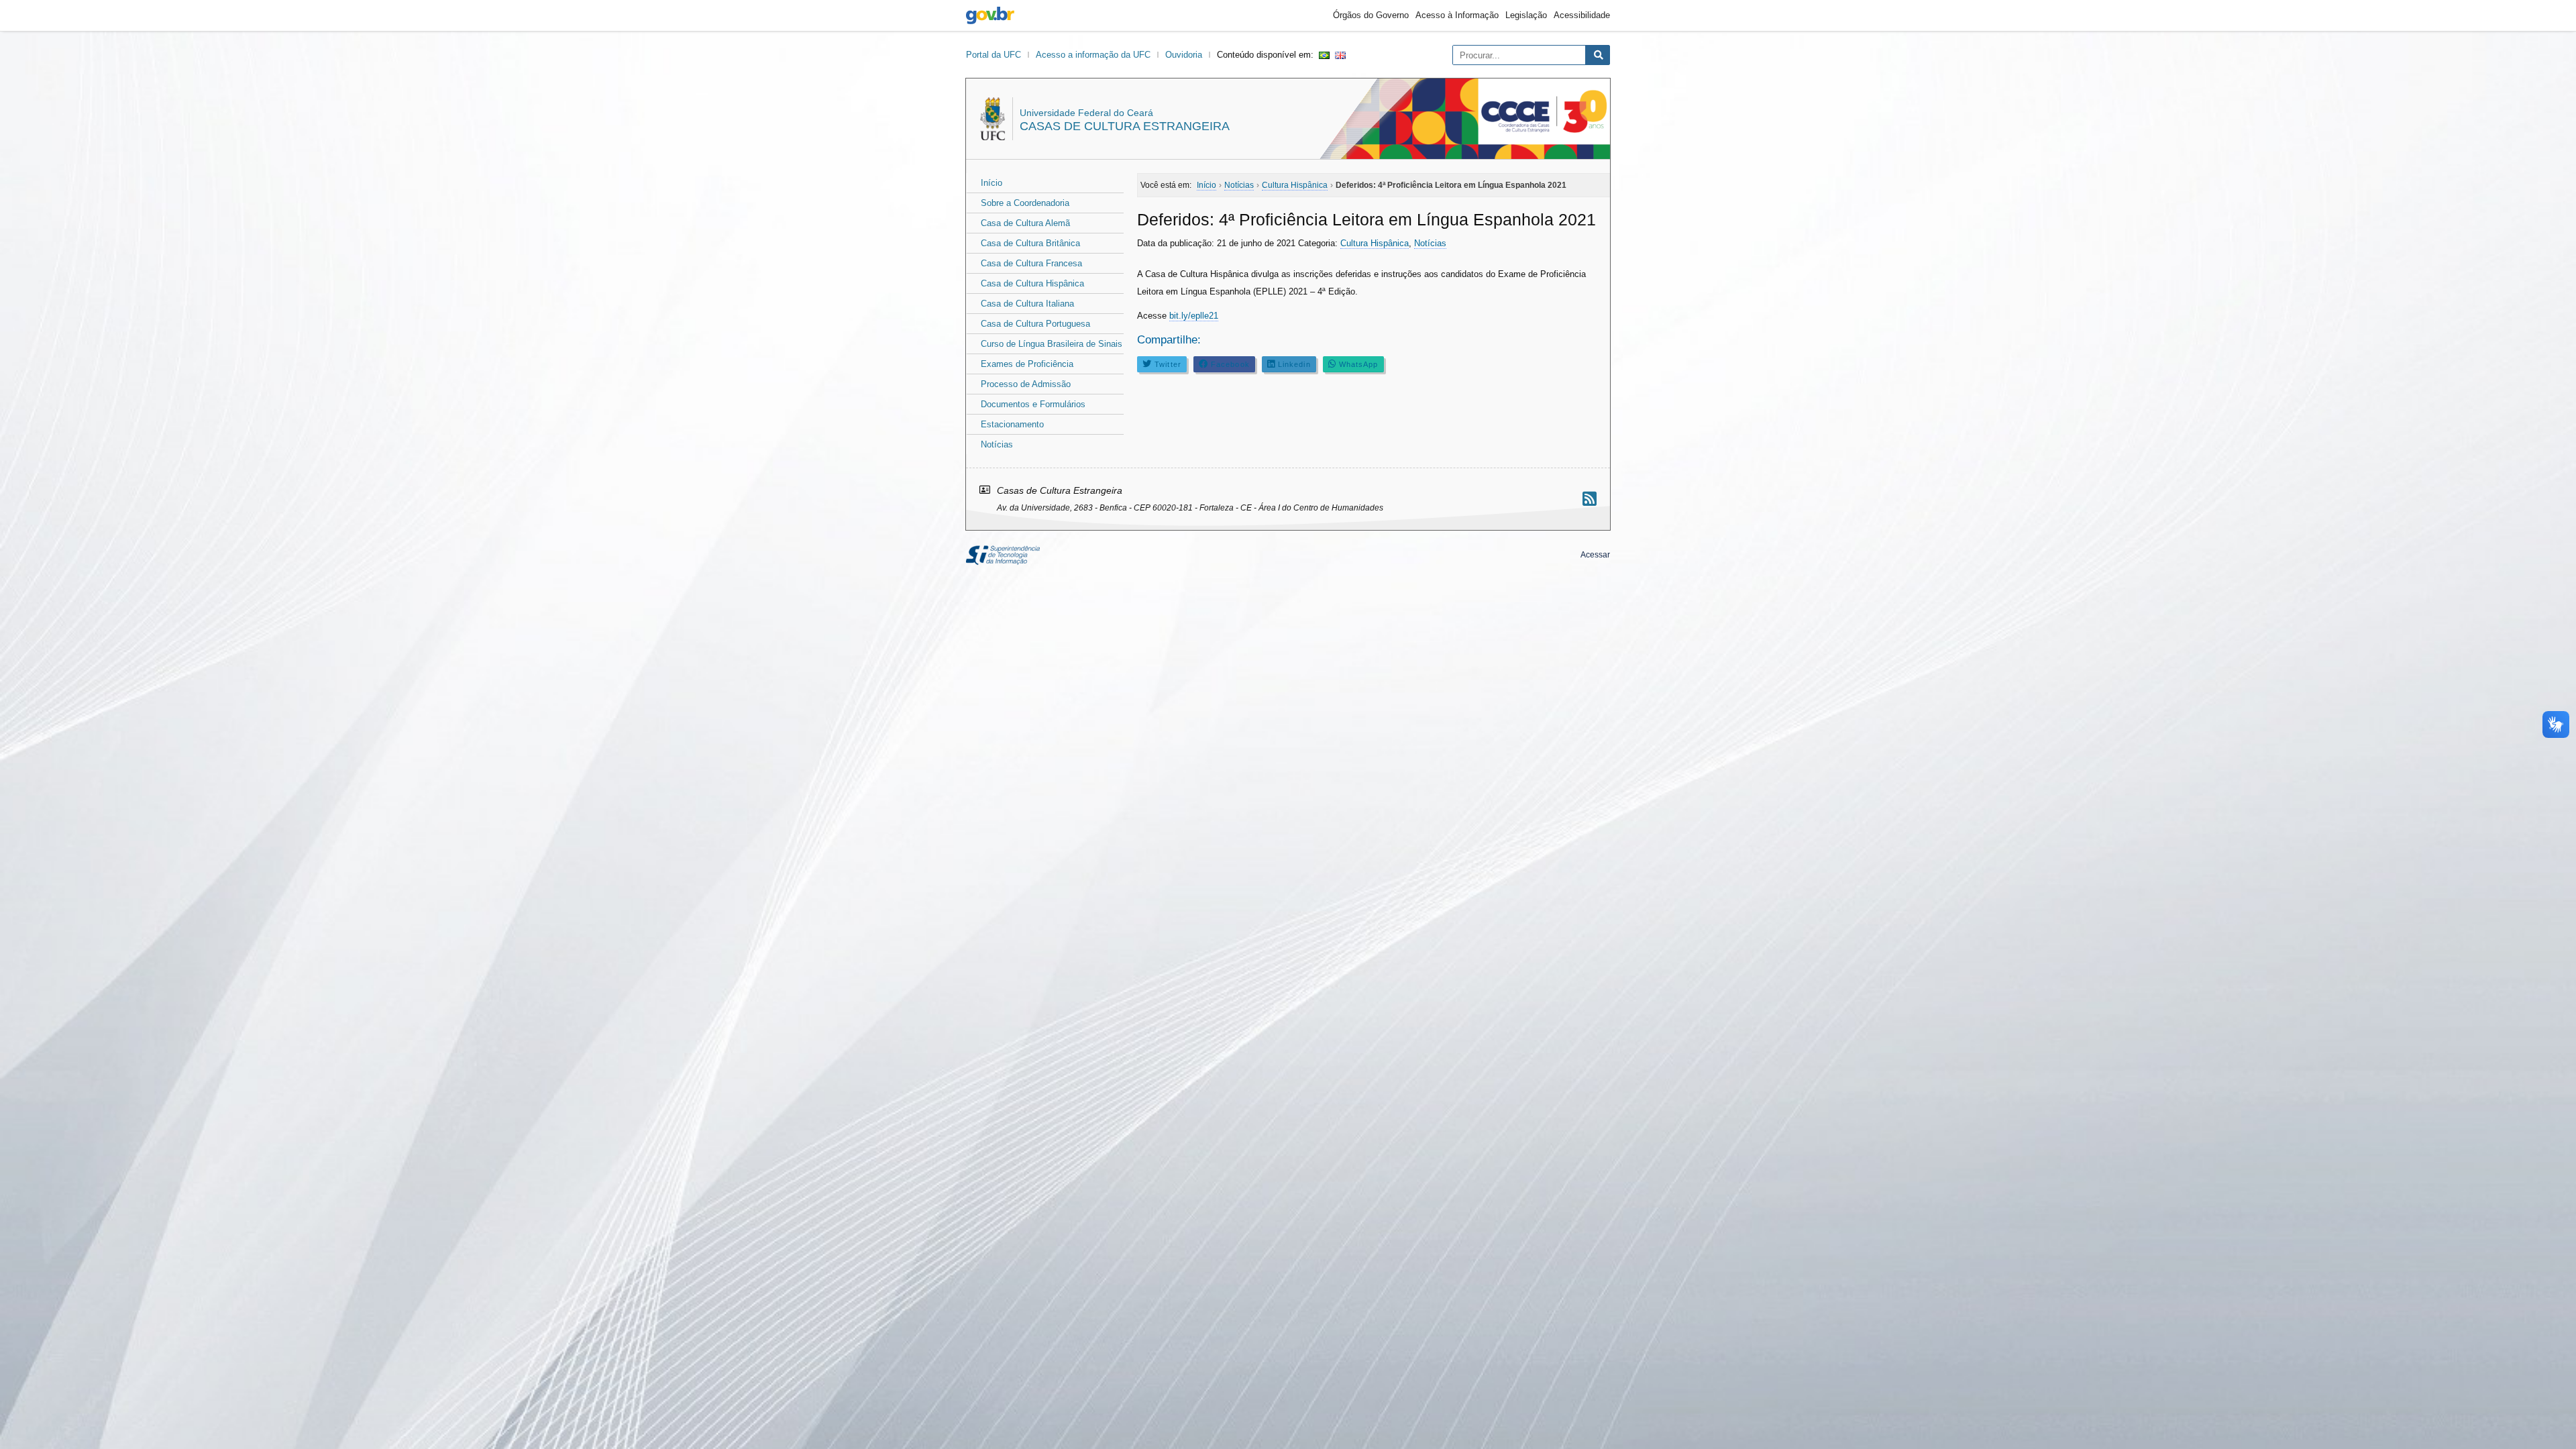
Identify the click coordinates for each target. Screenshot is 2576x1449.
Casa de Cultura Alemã (1025, 223)
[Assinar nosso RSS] (1590, 499)
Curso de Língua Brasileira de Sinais (1052, 344)
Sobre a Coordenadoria (1025, 203)
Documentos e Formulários (1033, 404)
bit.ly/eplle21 (1194, 316)
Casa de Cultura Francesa (1031, 263)
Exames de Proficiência (1027, 364)
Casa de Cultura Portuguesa (1035, 324)
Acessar (1595, 555)
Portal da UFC (994, 55)
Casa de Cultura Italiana (1027, 304)
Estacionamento (1012, 424)
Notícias (997, 444)
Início (991, 183)
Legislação (1526, 15)
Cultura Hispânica (1375, 243)
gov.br (990, 15)
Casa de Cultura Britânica (1030, 243)
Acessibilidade (1582, 15)
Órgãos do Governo (1371, 15)
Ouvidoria (1184, 55)
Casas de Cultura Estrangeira (1125, 126)
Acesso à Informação (1457, 15)
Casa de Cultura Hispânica (1032, 283)
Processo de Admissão (1026, 384)
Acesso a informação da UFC (1093, 55)
